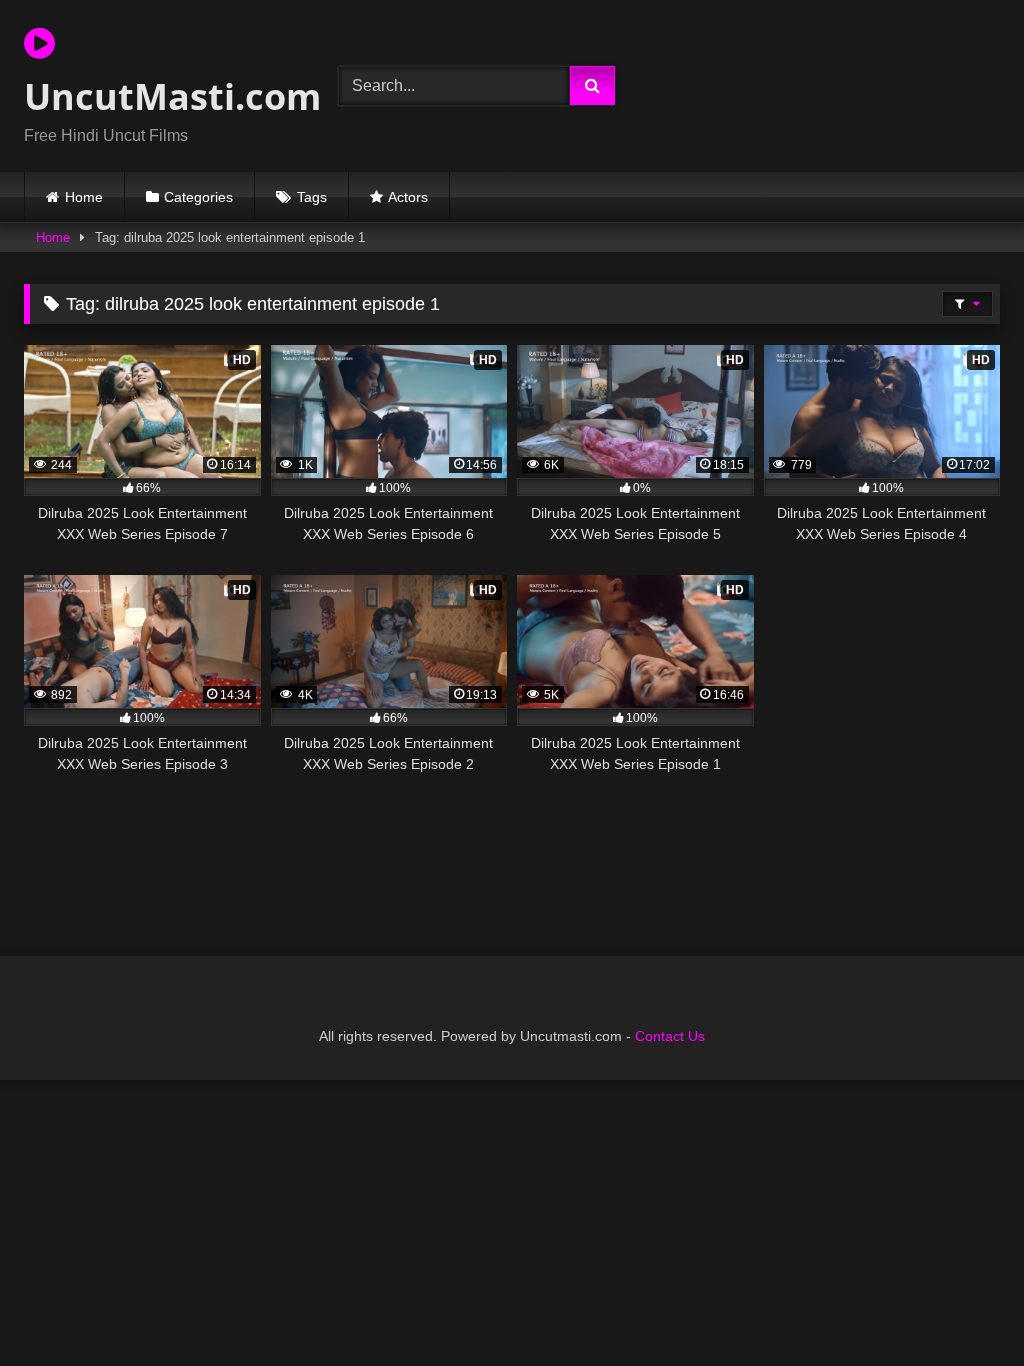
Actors (408, 197)
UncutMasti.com (158, 96)
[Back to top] (962, 1306)
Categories (198, 197)
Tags (312, 197)
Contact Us (670, 1036)
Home (84, 197)
